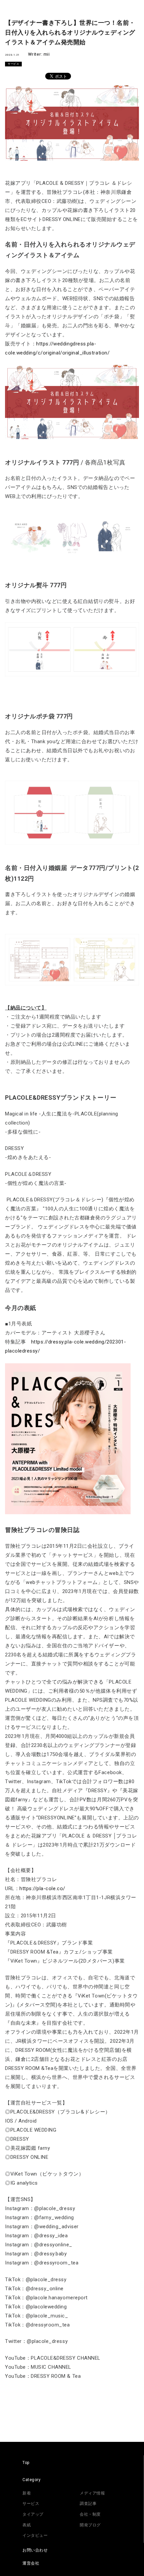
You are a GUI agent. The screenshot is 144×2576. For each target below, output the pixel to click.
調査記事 (88, 2504)
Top (26, 2463)
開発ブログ (90, 2525)
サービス (13, 64)
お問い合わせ (35, 2550)
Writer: (36, 54)
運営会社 (31, 2563)
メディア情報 (92, 2493)
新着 (27, 2493)
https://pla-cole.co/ (42, 1888)
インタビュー (35, 2535)
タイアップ (33, 2514)
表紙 (27, 2525)
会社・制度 (90, 2514)
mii (47, 54)
